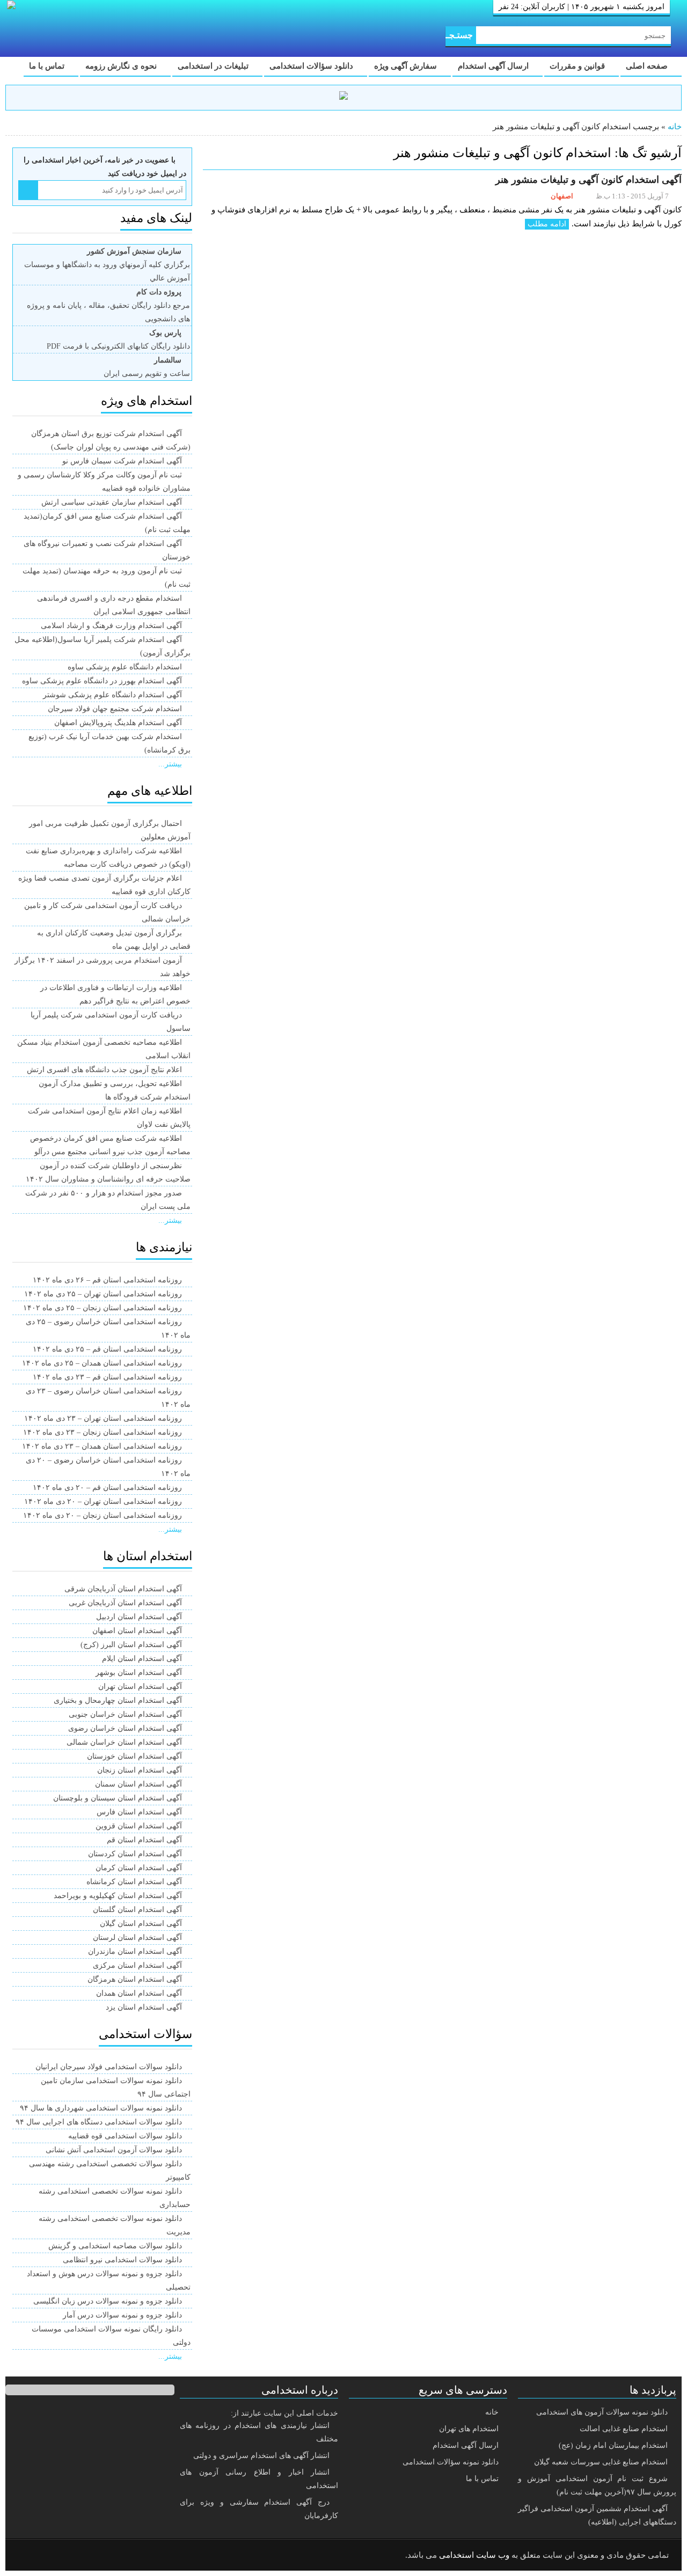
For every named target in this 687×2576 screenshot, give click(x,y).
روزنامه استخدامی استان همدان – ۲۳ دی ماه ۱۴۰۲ (102, 1446)
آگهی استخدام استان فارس (139, 1812)
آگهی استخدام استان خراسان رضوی (125, 1728)
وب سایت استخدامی (474, 2555)
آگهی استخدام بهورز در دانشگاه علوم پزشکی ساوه (102, 681)
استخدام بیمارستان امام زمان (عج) (613, 2445)
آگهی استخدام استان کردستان (135, 1854)
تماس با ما (48, 66)
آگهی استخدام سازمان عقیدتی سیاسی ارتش (112, 502)
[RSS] (29, 2556)
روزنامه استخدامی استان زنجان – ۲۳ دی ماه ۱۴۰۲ (103, 1432)
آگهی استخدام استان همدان (139, 1993)
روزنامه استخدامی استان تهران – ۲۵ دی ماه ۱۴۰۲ (103, 1294)
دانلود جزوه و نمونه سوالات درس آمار (122, 2315)
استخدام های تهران (469, 2429)
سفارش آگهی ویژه (407, 66)
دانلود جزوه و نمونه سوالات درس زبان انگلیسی (108, 2301)
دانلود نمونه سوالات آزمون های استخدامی (602, 2412)
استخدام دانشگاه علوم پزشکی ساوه (125, 667)
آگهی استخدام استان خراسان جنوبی (125, 1714)
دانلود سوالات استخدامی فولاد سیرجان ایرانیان (109, 2067)
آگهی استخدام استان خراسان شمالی (124, 1742)
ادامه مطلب (547, 224)
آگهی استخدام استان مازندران (135, 1951)
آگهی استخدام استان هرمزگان (135, 1979)
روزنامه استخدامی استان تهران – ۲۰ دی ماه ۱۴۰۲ (103, 1501)
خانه (675, 127)
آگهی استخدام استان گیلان (141, 1924)
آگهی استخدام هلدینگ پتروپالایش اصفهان (118, 723)
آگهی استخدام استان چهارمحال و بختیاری (118, 1700)
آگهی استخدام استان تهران (140, 1686)
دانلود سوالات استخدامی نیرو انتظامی (122, 2260)
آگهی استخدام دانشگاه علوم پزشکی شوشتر (112, 695)
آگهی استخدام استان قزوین (139, 1826)
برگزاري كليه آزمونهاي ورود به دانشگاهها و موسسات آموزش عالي (107, 265)
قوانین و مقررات (578, 66)
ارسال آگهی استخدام (494, 66)
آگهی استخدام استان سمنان (138, 1784)
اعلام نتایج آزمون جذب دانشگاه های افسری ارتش (104, 1070)
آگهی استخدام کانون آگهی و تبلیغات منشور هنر (589, 180)
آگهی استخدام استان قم (144, 1840)
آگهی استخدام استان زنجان (140, 1770)
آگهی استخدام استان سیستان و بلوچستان (118, 1798)
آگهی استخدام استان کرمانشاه (134, 1882)
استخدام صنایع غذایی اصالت (624, 2429)
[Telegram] (56, 2556)
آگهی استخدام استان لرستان (137, 1937)
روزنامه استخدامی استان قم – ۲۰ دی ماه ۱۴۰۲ (107, 1488)
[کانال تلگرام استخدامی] (343, 97)
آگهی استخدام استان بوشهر (139, 1673)
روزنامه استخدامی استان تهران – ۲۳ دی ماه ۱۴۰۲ (103, 1418)
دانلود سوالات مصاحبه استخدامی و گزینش (115, 2246)
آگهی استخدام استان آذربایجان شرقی (123, 1589)
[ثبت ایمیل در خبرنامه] (28, 190)
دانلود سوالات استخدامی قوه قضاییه (125, 2136)
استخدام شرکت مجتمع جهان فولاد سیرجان (115, 709)
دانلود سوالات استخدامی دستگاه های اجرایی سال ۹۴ (99, 2122)
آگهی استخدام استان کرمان (139, 1868)
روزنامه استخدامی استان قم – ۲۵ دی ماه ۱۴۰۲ (107, 1349)
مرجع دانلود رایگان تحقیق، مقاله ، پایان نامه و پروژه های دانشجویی (108, 305)
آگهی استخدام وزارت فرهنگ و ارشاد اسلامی (111, 626)
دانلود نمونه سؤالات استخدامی (451, 2462)
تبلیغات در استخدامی (214, 66)
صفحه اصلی (648, 66)
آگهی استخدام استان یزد (144, 2007)
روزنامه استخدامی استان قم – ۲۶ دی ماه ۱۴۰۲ (107, 1280)
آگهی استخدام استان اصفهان (137, 1631)
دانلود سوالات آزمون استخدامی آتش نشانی (114, 2150)
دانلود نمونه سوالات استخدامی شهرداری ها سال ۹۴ (101, 2108)
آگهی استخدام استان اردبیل (139, 1617)
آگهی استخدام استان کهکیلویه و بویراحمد (118, 1896)
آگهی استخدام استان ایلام (142, 1659)
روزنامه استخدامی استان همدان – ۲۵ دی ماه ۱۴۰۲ (102, 1363)
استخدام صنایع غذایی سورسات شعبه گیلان (601, 2462)
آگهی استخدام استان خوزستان (134, 1756)
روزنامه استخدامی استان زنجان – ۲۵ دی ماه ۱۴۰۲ (103, 1308)
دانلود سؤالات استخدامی (312, 66)
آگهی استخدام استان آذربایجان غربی (125, 1603)
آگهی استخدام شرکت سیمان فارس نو (122, 461)
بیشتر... (170, 764)
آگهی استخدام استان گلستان (137, 1910)
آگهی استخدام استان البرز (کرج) (131, 1645)
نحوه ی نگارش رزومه (122, 66)
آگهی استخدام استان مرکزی (137, 1965)
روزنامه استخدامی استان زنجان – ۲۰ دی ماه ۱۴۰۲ (103, 1515)
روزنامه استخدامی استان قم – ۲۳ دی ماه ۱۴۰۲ (107, 1377)
